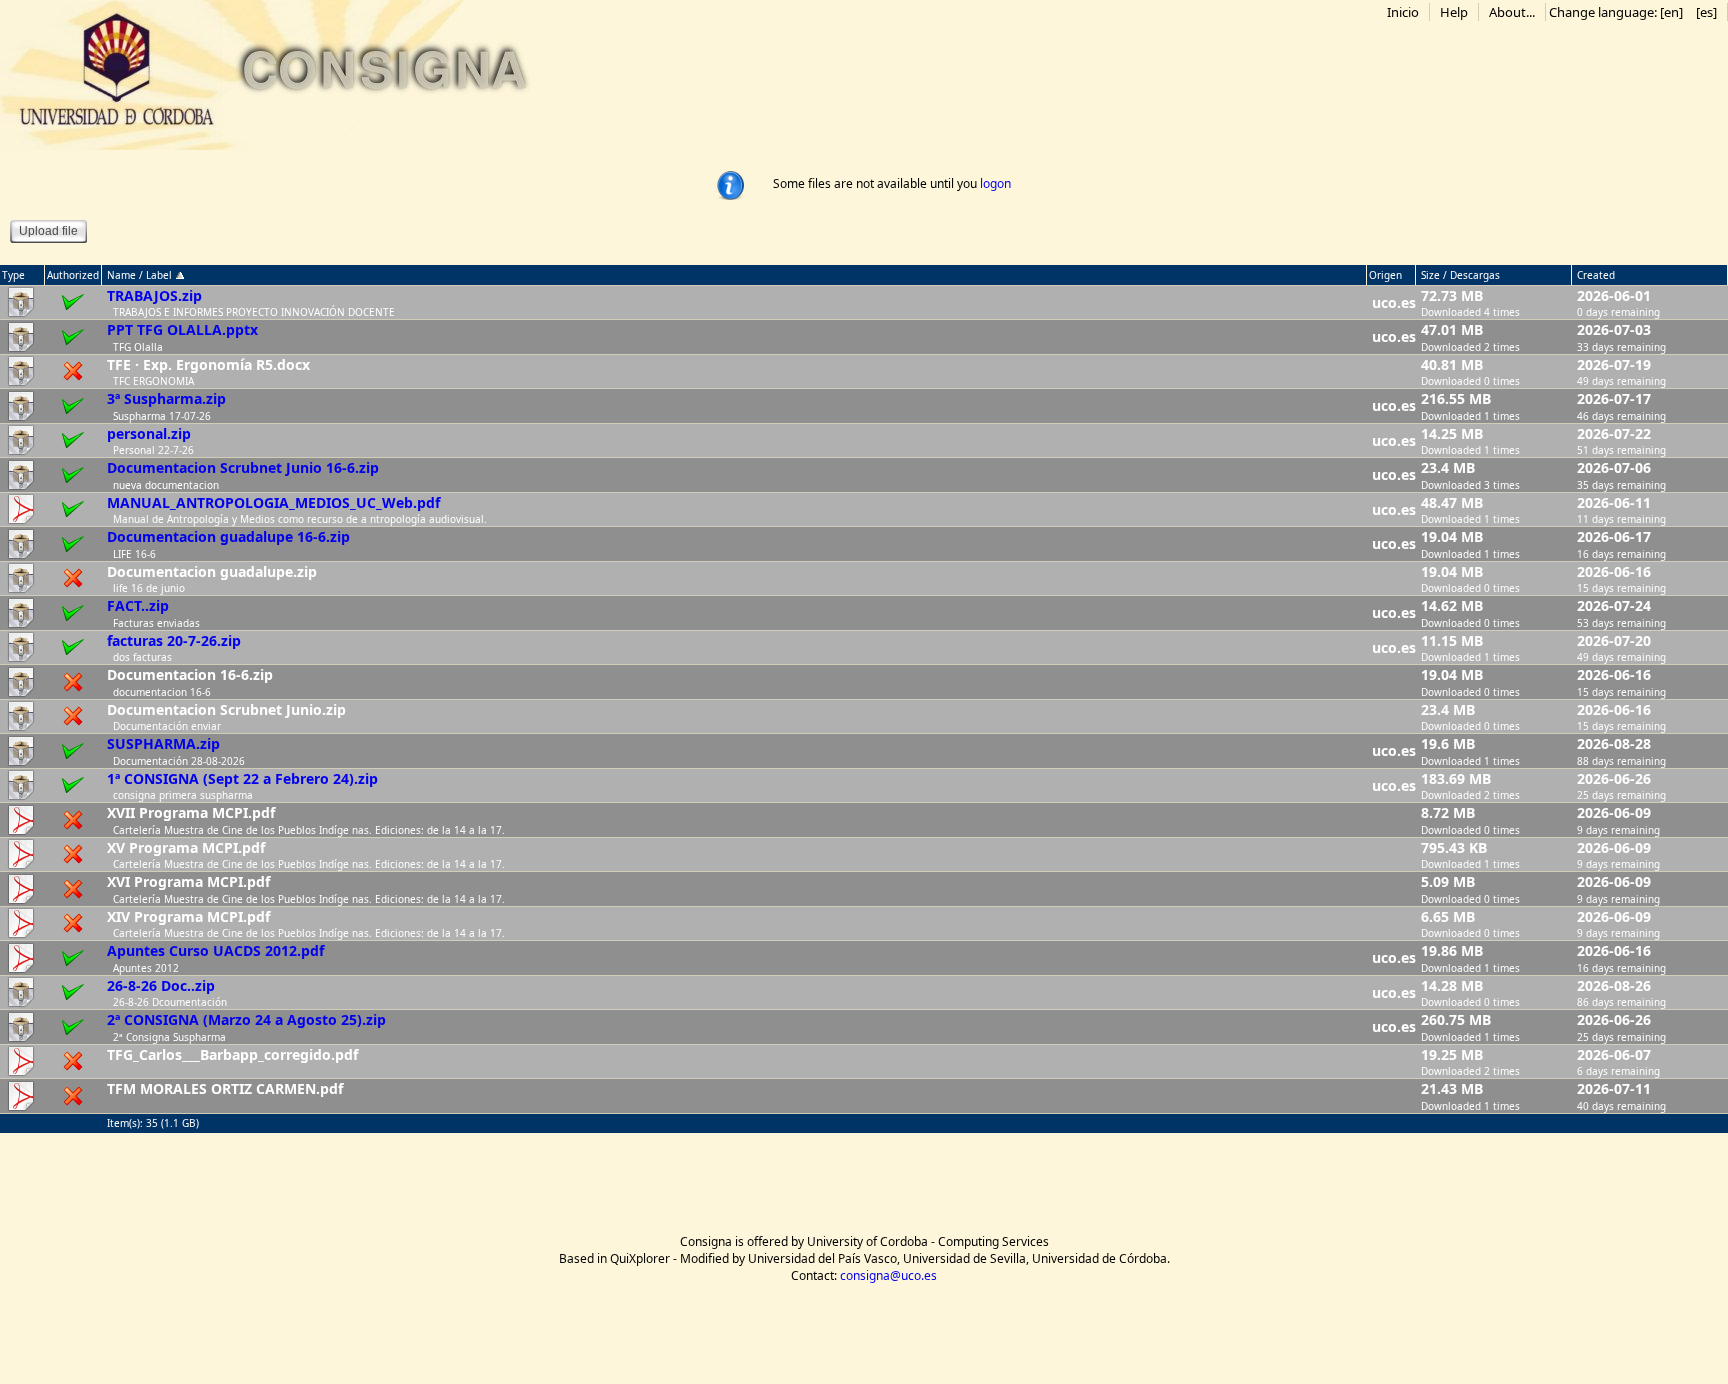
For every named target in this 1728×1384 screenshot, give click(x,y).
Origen (1385, 275)
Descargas (1475, 275)
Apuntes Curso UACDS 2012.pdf (215, 950)
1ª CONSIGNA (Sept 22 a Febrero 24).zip (242, 778)
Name (121, 275)
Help (1454, 12)
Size (1430, 275)
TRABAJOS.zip (154, 295)
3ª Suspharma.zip (166, 398)
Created (1596, 275)
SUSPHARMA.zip (163, 743)
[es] (1706, 12)
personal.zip (149, 433)
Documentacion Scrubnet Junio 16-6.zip (243, 467)
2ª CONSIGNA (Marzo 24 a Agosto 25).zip (246, 1019)
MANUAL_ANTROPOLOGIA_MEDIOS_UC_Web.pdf (273, 502)
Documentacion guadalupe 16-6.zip (228, 536)
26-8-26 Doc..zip (161, 985)
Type (13, 275)
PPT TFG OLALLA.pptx (182, 329)
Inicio (1403, 12)
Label (160, 275)
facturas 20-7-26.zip (174, 640)
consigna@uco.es (888, 1275)
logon (995, 183)
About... (1512, 12)
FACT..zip (138, 605)
